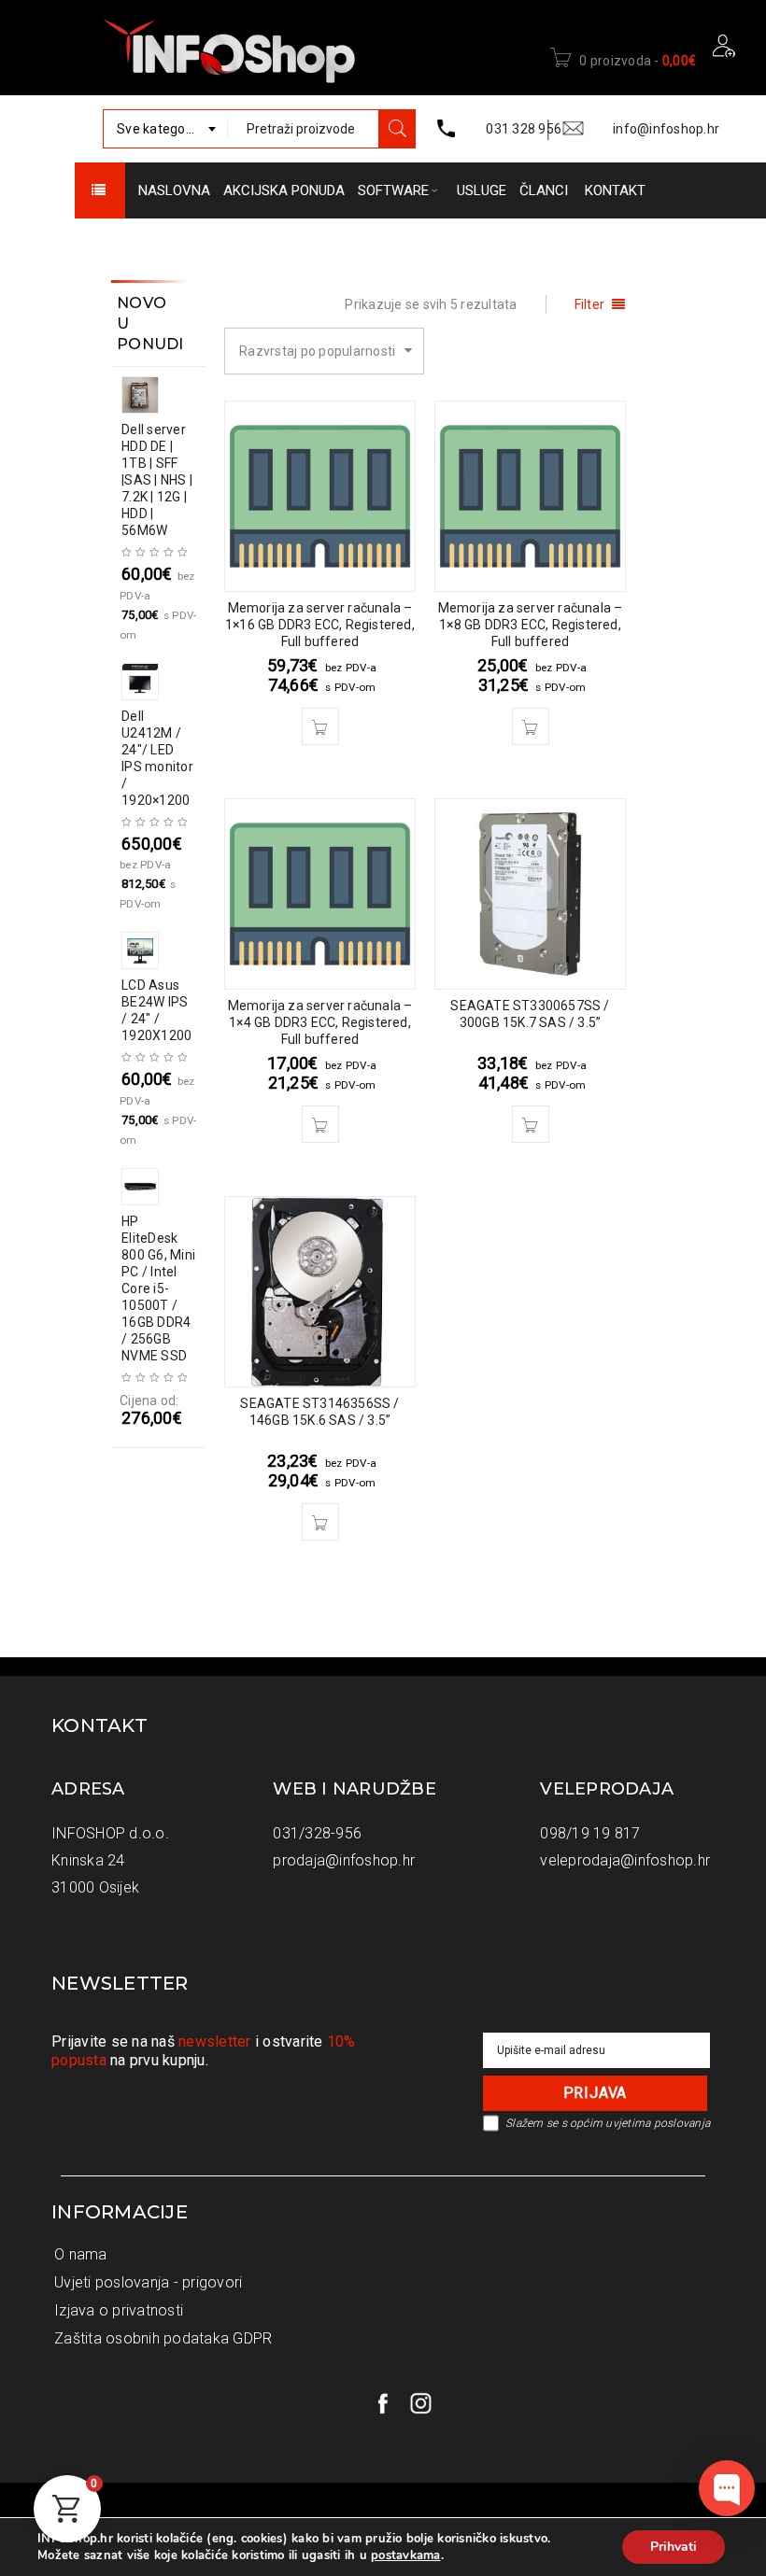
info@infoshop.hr (666, 129)
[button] (320, 726)
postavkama (406, 2555)
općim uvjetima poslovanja (640, 2123)
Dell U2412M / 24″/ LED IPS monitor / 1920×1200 (157, 758)
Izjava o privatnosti (119, 2310)
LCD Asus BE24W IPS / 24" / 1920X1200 (156, 1010)
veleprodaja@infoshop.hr (625, 1860)
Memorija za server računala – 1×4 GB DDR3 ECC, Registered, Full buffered (320, 1022)
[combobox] (165, 129)
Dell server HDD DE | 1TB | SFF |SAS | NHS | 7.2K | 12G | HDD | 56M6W (157, 480)
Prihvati (674, 2547)
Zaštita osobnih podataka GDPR (163, 2338)
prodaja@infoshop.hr (344, 1860)
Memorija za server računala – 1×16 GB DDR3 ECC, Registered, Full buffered (320, 625)
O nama (81, 2254)
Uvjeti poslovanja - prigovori (148, 2282)
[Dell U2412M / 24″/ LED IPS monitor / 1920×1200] (155, 682)
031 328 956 (524, 129)
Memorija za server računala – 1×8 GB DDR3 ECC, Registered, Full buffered (531, 625)
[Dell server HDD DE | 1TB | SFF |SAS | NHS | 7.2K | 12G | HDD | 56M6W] (155, 395)
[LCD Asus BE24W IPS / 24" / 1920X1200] (155, 950)
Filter (590, 304)
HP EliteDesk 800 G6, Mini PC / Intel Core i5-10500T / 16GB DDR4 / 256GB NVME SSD (158, 1288)
